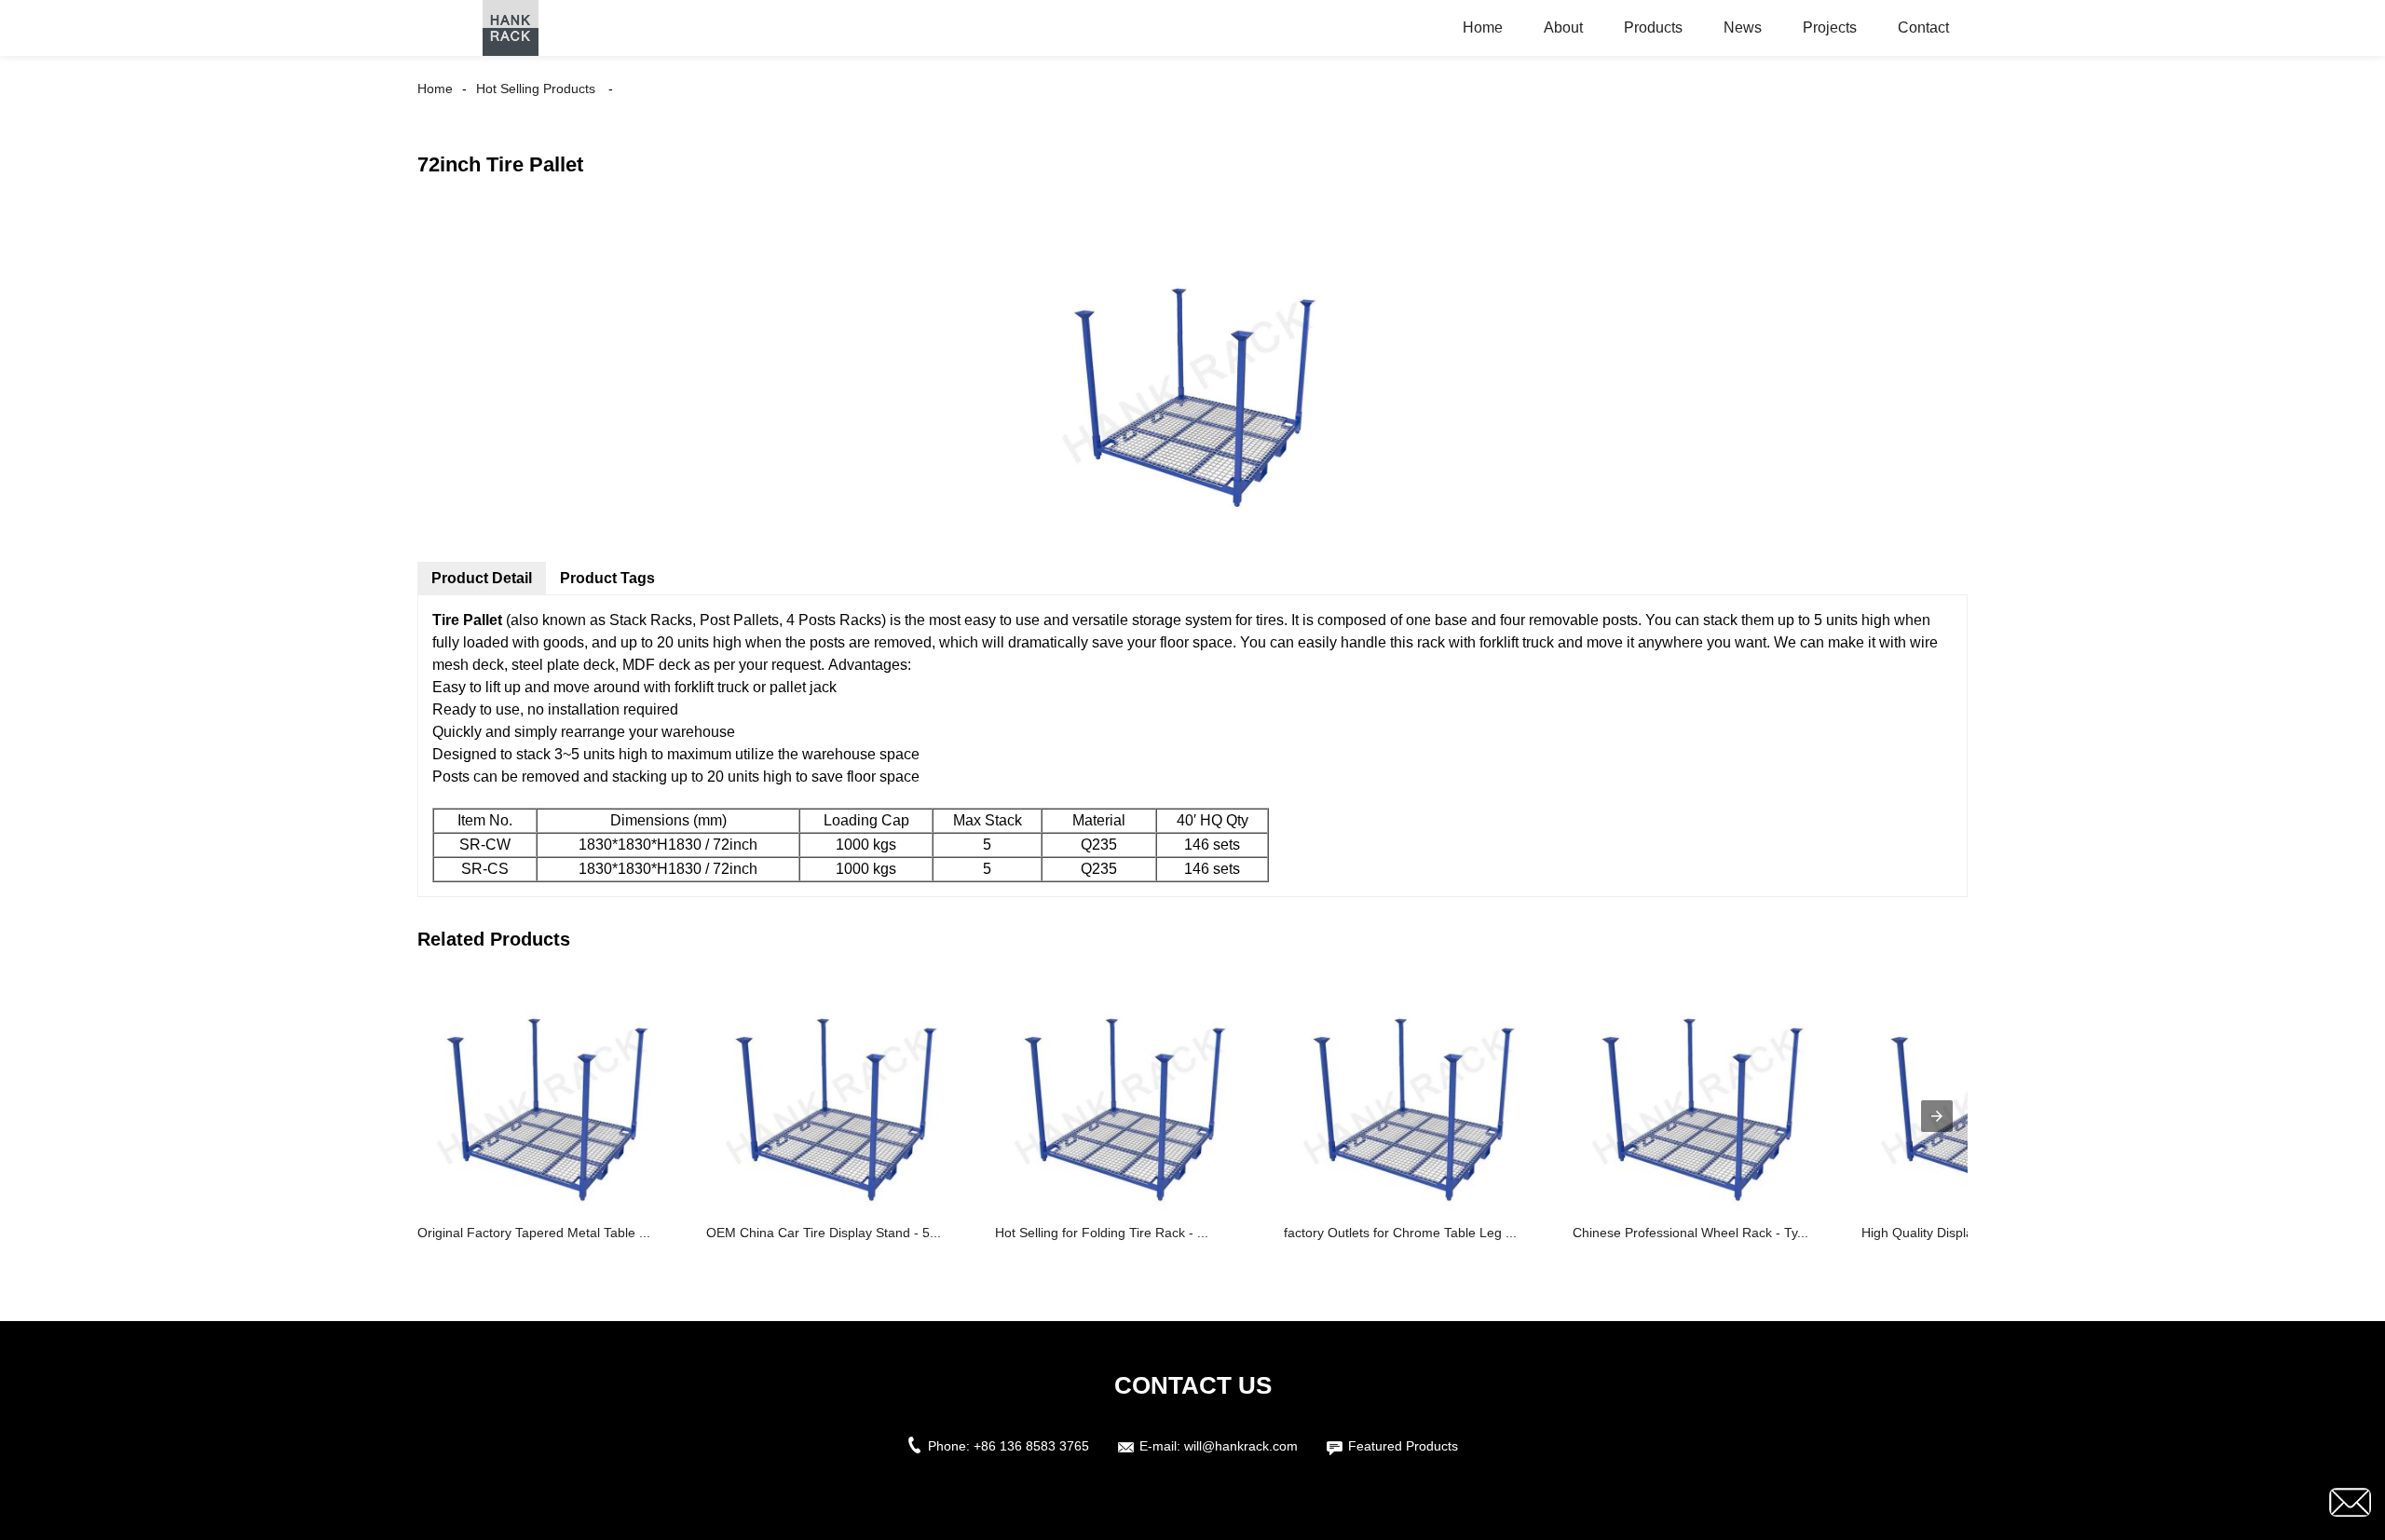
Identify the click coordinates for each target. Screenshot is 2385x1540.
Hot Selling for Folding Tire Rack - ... (1102, 1233)
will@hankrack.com (1241, 1446)
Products (1653, 27)
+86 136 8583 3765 (1031, 1446)
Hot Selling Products (536, 89)
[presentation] (1937, 1116)
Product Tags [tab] (607, 578)
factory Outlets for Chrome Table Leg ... (1400, 1233)
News (1743, 27)
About (1563, 27)
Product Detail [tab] (482, 578)
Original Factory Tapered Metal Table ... (534, 1233)
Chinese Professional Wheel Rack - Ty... (1690, 1233)
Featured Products (1403, 1446)
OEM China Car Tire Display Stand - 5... (824, 1233)
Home (1483, 27)
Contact (1923, 27)
